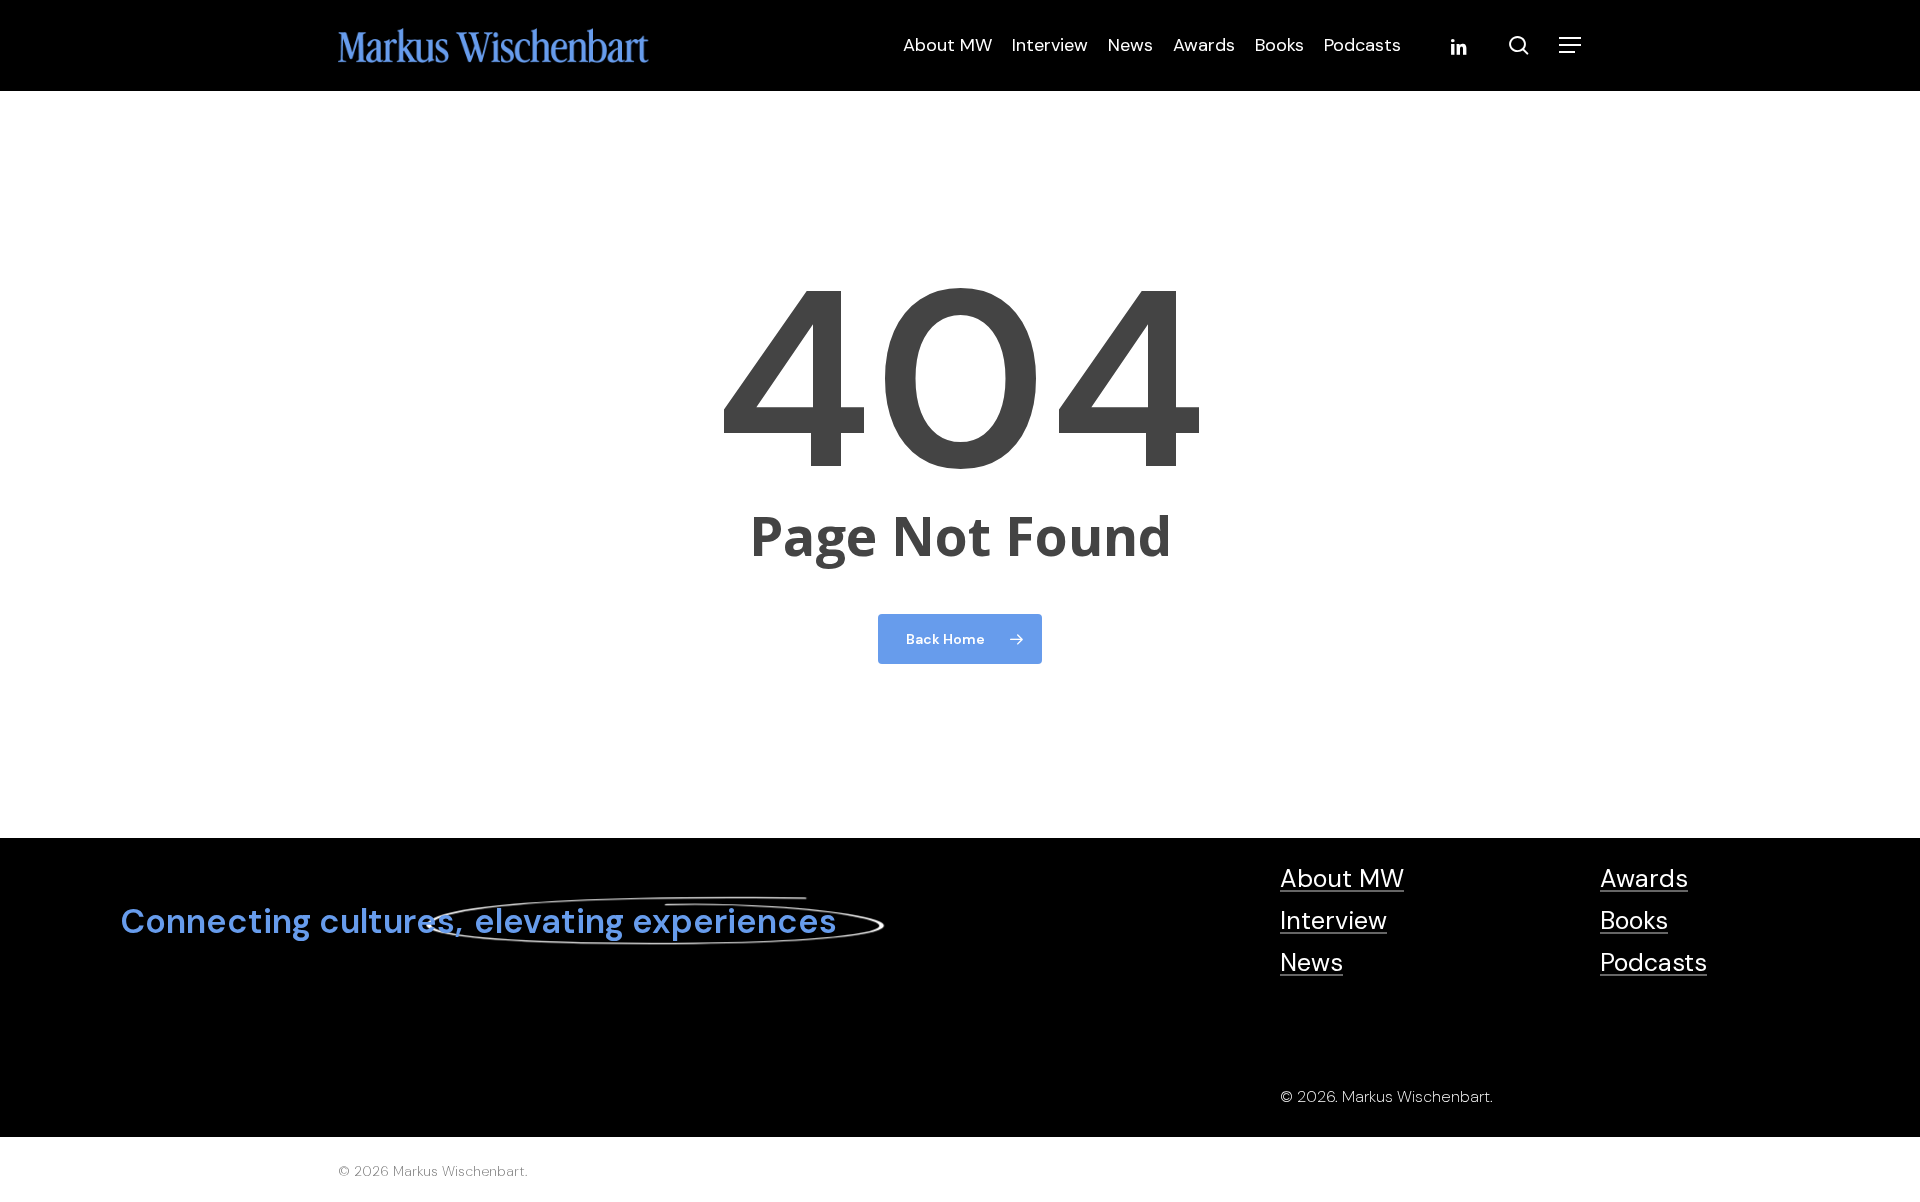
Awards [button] (1644, 878)
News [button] (1311, 962)
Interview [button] (1333, 920)
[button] (1571, 45)
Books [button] (1634, 920)
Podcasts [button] (1653, 962)
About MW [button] (1342, 878)
